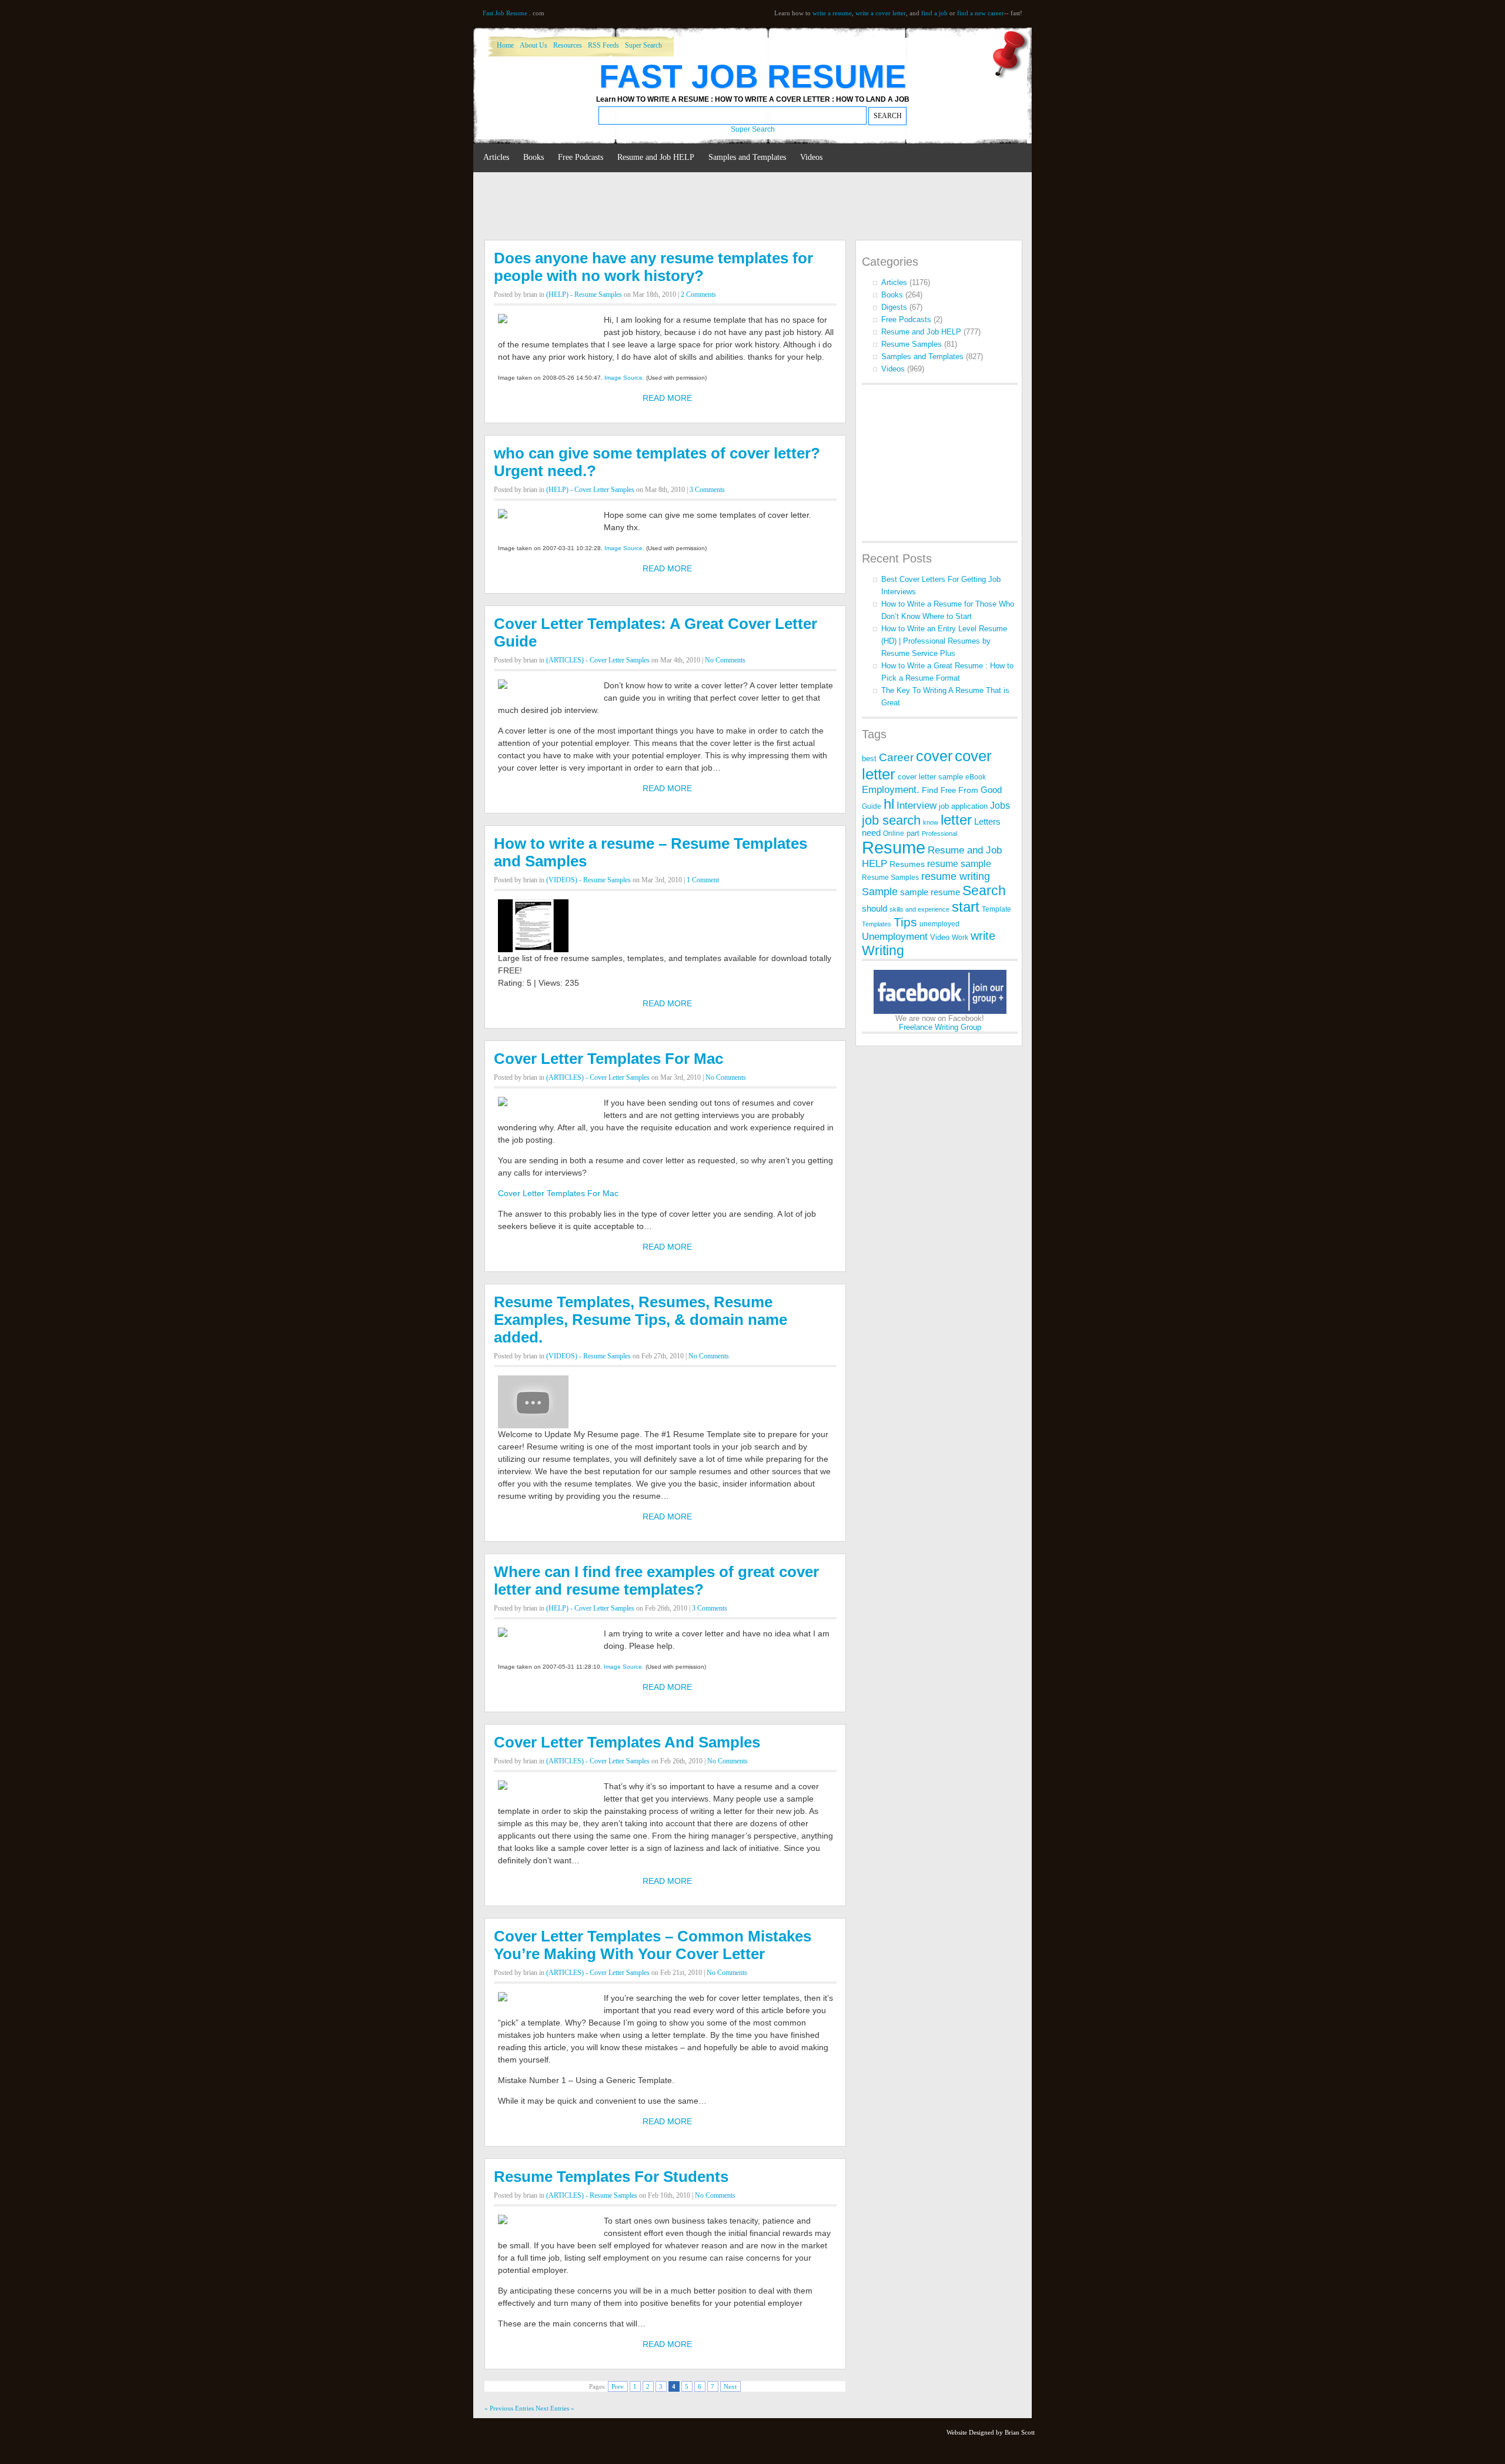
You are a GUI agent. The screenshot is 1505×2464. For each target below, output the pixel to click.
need (871, 833)
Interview (917, 805)
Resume (894, 847)
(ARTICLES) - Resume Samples (592, 2195)
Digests (894, 307)
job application (963, 806)
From (968, 790)
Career (896, 757)
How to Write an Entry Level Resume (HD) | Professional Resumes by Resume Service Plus (944, 641)
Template (996, 909)
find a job (934, 13)
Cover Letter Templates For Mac (608, 1059)
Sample (880, 892)
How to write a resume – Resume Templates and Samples (651, 852)
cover (934, 756)
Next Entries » (555, 2408)
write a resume (832, 13)
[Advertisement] (696, 207)
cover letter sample (930, 777)
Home (505, 45)
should (874, 909)
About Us (534, 45)
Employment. (891, 789)
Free (948, 790)
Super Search (643, 45)
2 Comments (698, 294)
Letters (987, 822)
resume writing (956, 876)
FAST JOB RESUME (753, 76)
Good (991, 790)
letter (956, 820)
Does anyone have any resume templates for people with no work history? (653, 267)
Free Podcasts (581, 157)
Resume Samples (912, 344)
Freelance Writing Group (940, 1027)
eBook (976, 777)
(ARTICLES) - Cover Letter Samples (598, 660)
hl (889, 804)
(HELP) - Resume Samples (584, 294)
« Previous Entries (509, 2408)
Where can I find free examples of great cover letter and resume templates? (656, 1581)
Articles (496, 157)
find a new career (981, 13)
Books (534, 157)
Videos (811, 157)
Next (730, 2386)
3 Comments (707, 490)
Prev (618, 2386)
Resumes (907, 864)
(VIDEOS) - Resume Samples (588, 880)
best (869, 759)
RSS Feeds (603, 45)
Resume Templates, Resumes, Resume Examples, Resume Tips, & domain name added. (641, 1320)
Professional (939, 833)
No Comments (725, 660)
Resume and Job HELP (656, 157)
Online (894, 833)
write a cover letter (881, 13)
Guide (872, 806)
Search (984, 890)
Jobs (1000, 806)
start (966, 907)
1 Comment (703, 880)
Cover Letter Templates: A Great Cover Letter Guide (655, 632)
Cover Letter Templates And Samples (627, 1742)
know (931, 822)
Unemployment (895, 937)
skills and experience (919, 909)
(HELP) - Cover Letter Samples (590, 490)
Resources (568, 45)
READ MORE (667, 398)
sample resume (930, 892)
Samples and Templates (747, 157)
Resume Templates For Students (611, 2177)
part (913, 833)
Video (940, 937)
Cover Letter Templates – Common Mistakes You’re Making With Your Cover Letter (653, 1945)
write (983, 936)
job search (891, 820)
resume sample (959, 864)
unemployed (939, 924)
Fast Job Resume (505, 13)
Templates (877, 924)
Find (930, 790)
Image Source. (624, 378)
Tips (905, 922)
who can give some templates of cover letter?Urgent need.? (657, 462)
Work (960, 938)
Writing (883, 950)
